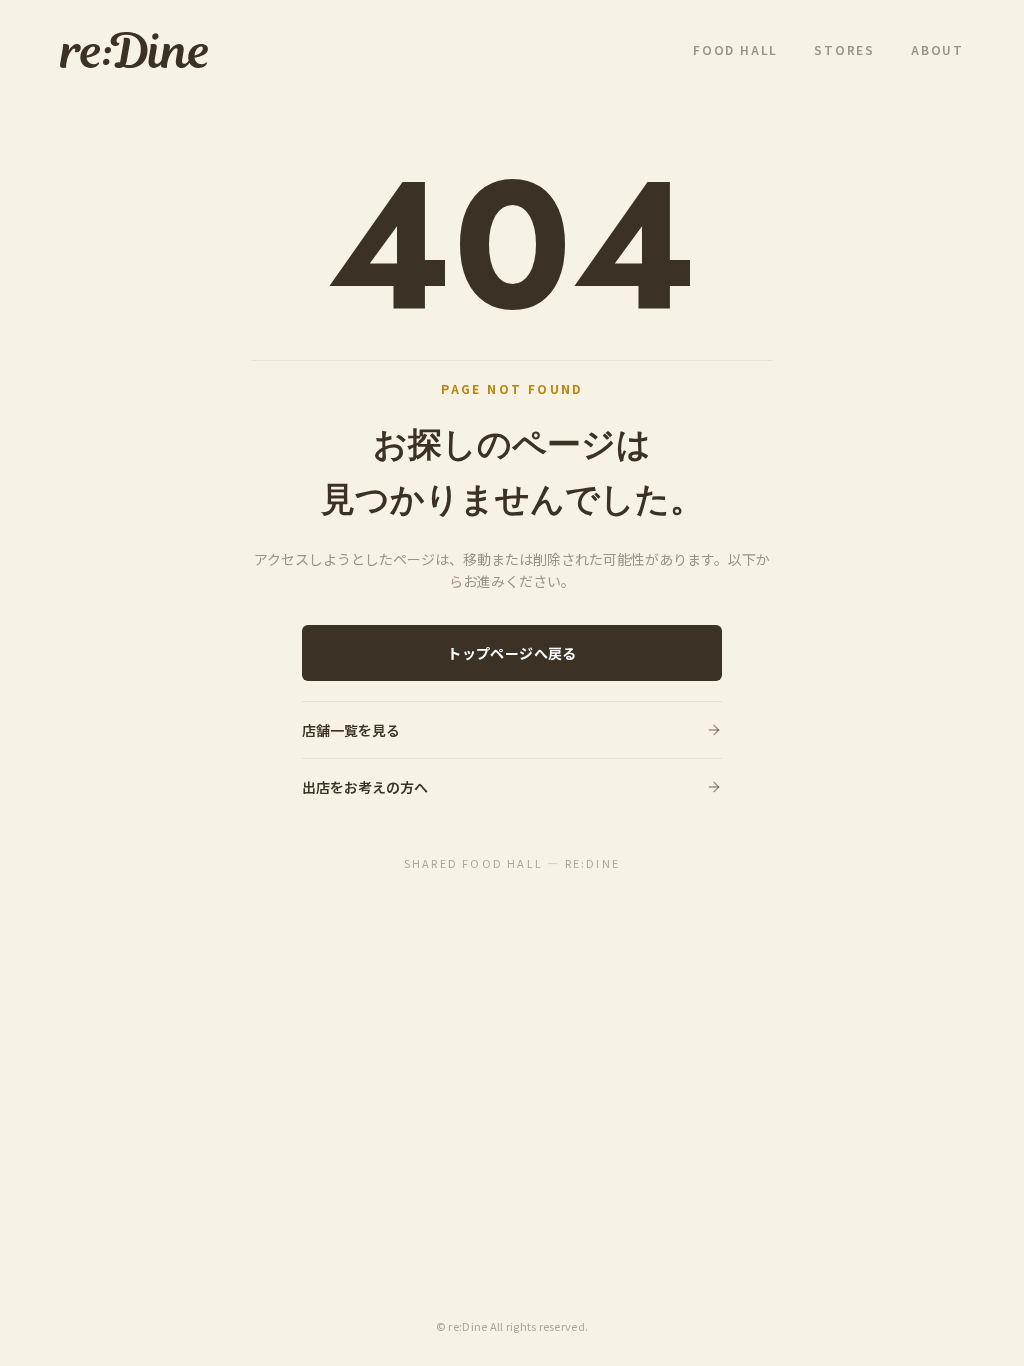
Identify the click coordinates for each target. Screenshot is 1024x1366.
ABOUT (937, 50)
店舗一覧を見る (351, 730)
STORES (844, 50)
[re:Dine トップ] (134, 50)
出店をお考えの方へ (365, 787)
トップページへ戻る (511, 653)
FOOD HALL (735, 50)
